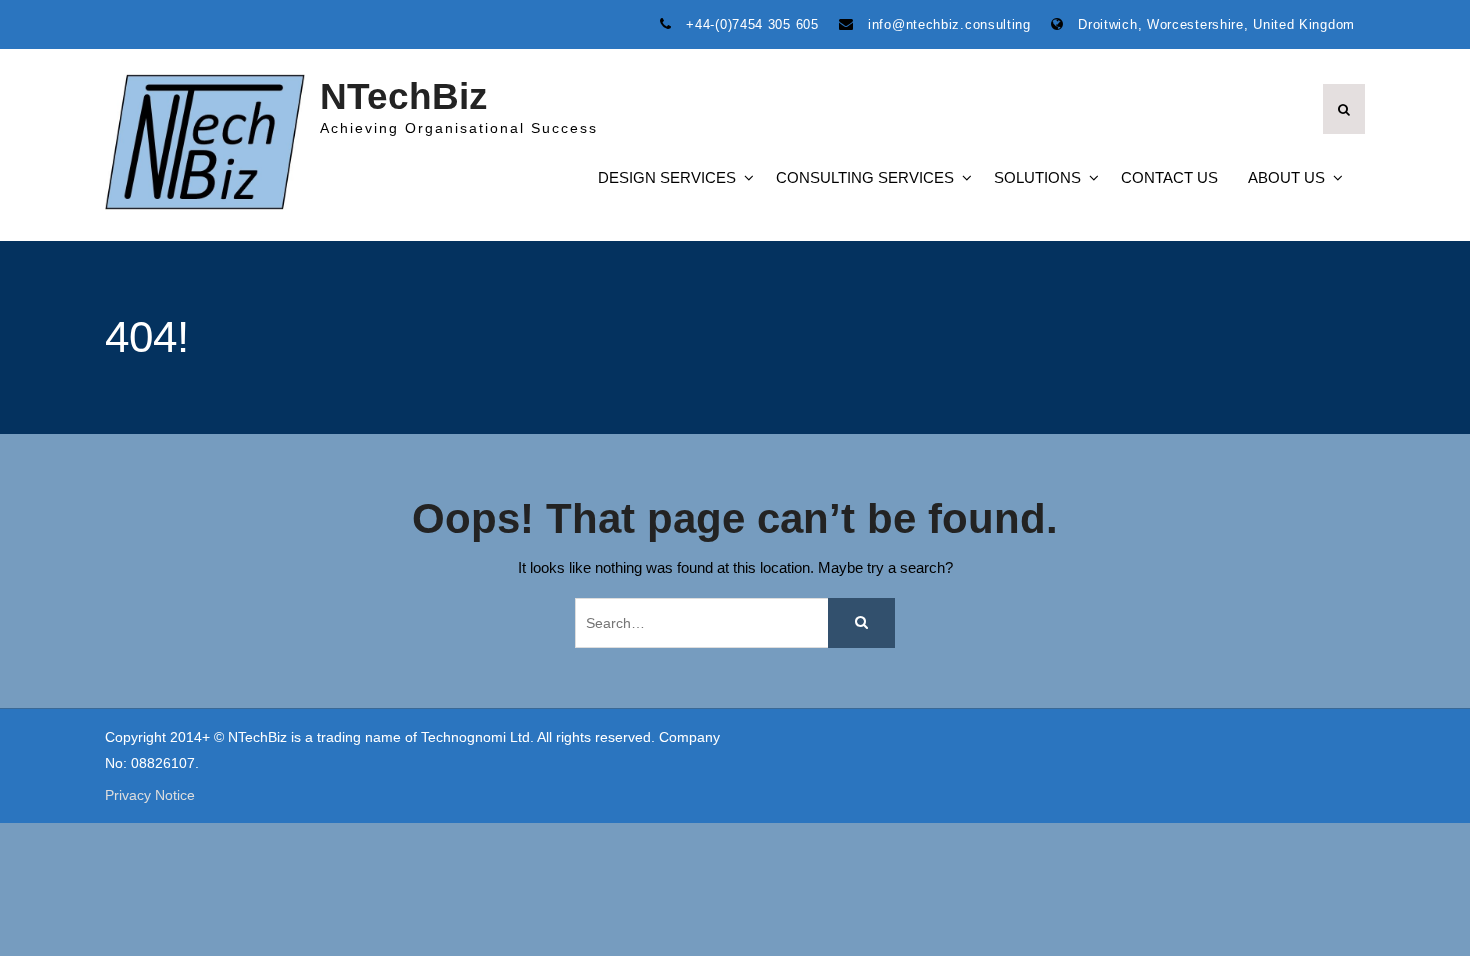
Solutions (1037, 177)
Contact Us (1169, 177)
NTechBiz (404, 96)
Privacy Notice (150, 795)
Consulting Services (865, 177)
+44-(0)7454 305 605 (752, 24)
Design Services (667, 177)
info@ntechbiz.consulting (949, 24)
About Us (1286, 177)
